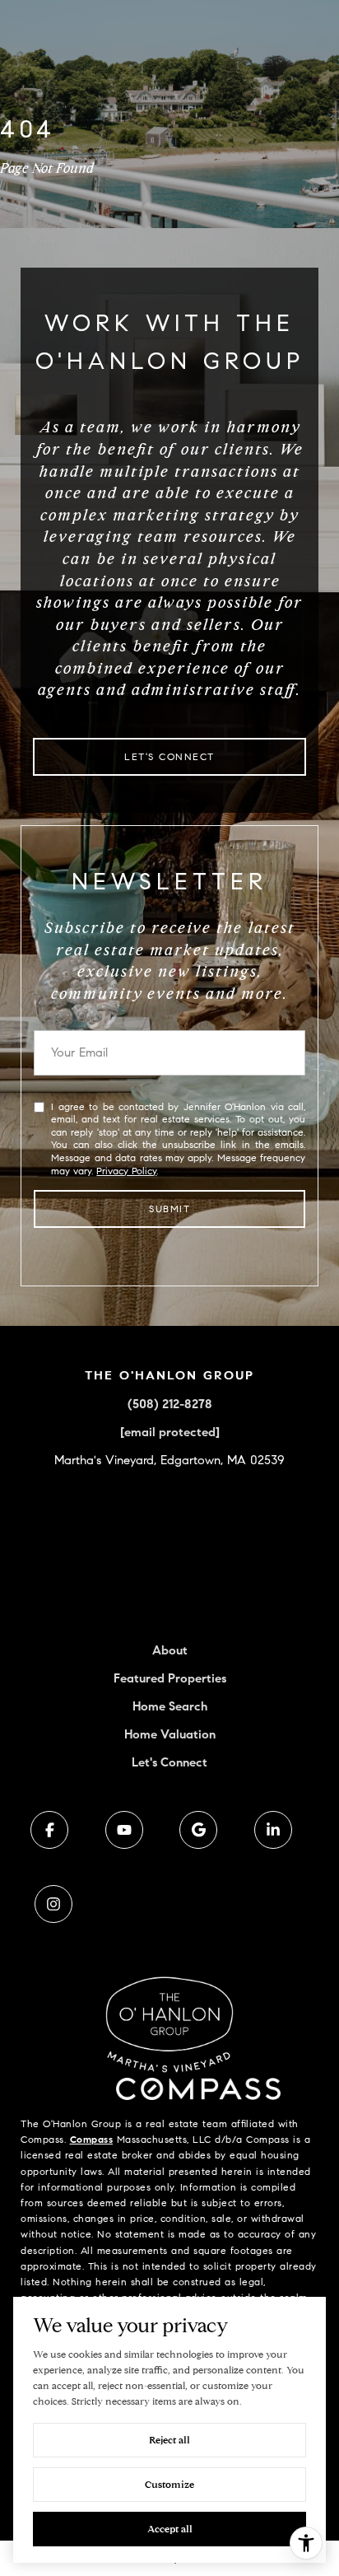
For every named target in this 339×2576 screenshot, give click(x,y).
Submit (169, 1209)
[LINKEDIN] (273, 1830)
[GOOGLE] (198, 1830)
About (170, 1650)
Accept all (170, 2529)
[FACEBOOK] (49, 1830)
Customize (169, 2484)
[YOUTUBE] (124, 1830)
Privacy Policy (126, 1171)
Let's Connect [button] (169, 756)
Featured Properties (170, 1678)
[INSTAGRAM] (53, 1904)
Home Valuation (170, 1734)
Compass (92, 2139)
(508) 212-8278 (170, 1404)
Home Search (170, 1706)
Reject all (169, 2440)
